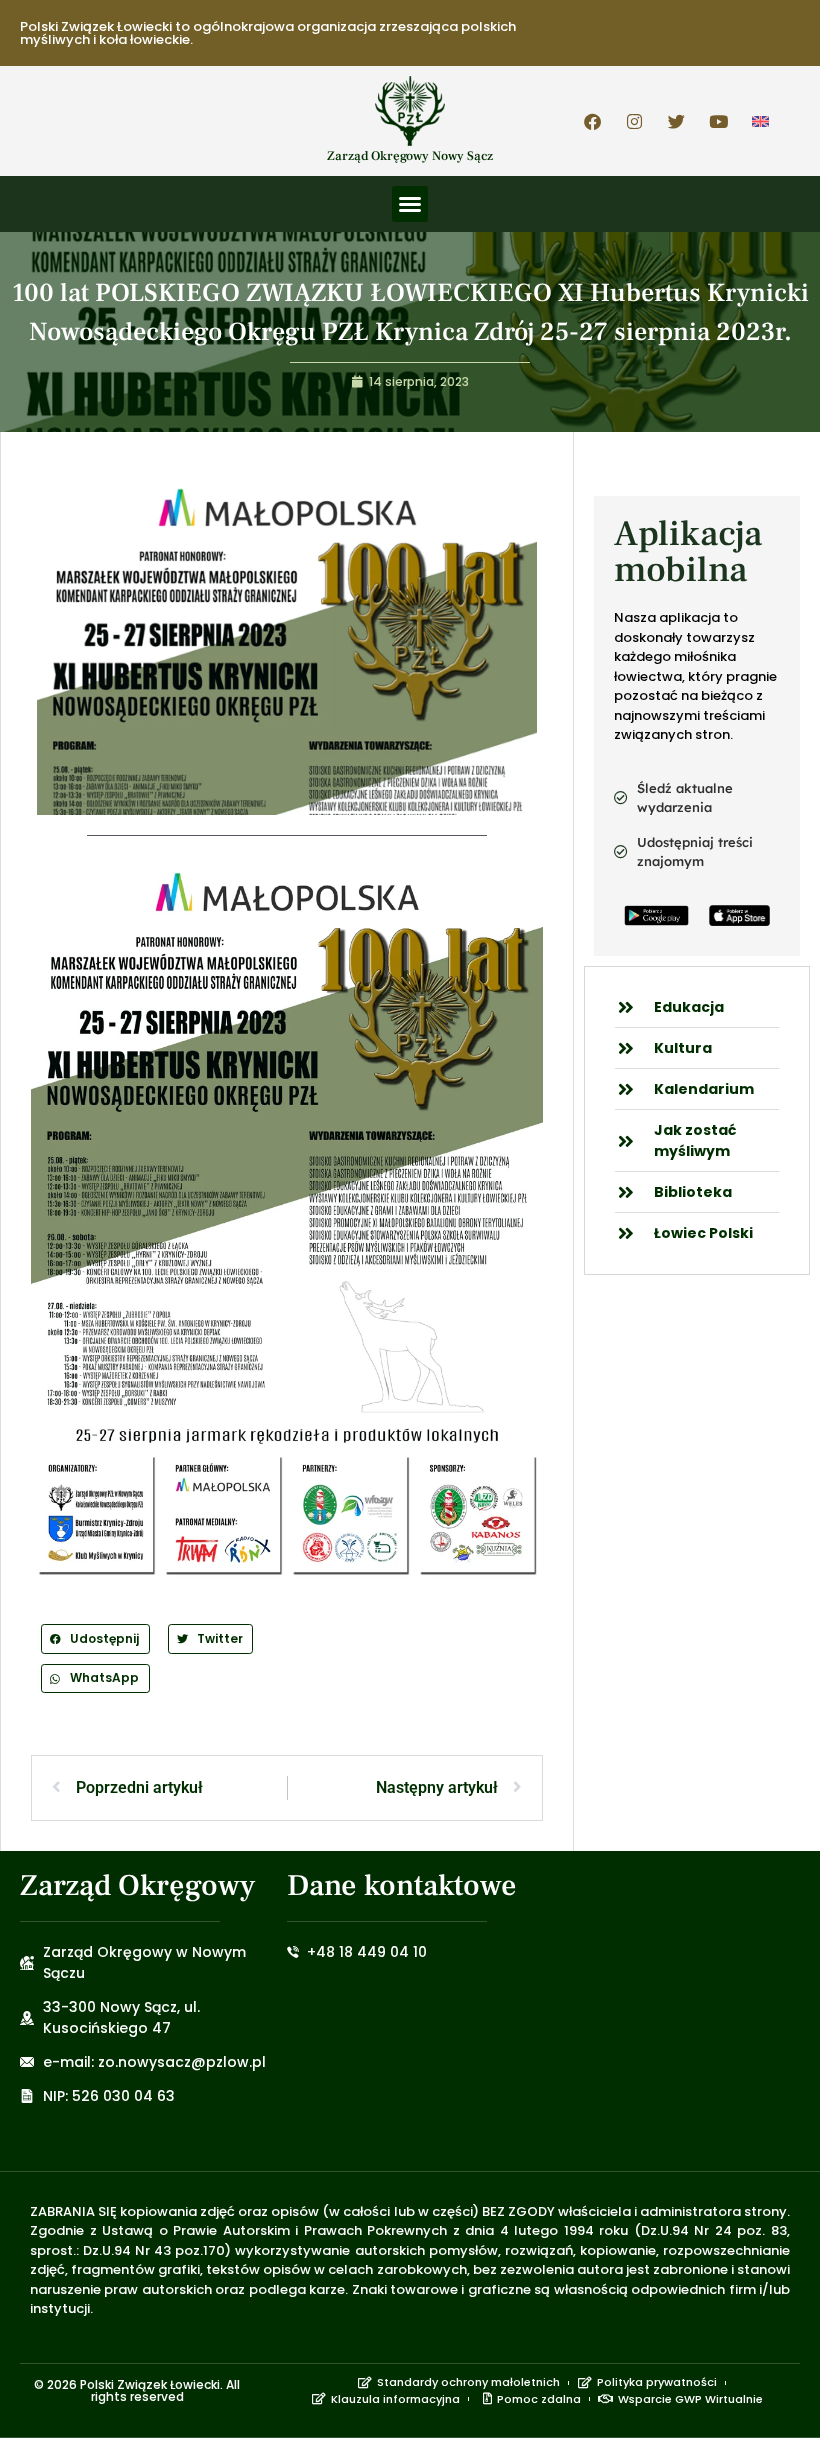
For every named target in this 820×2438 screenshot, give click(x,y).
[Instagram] (635, 121)
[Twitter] (677, 121)
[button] (410, 204)
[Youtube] (719, 121)
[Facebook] (593, 121)
